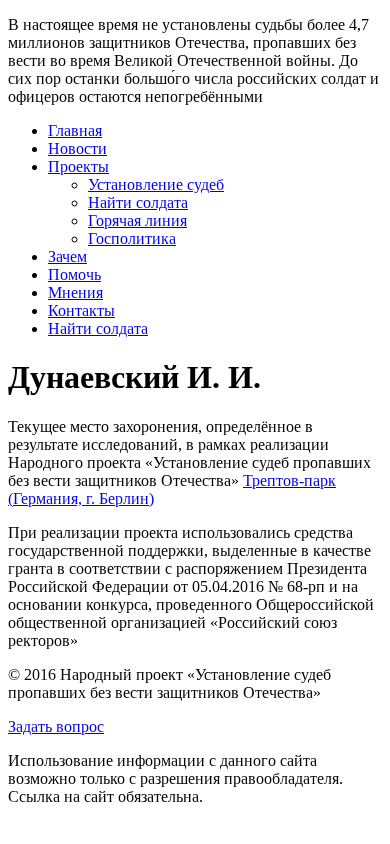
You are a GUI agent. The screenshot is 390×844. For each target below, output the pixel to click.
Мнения (75, 292)
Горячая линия (137, 220)
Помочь (74, 274)
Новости (77, 148)
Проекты (78, 166)
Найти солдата (138, 202)
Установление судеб (156, 184)
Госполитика (132, 238)
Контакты (81, 310)
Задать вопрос (56, 726)
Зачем (67, 256)
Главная (75, 130)
